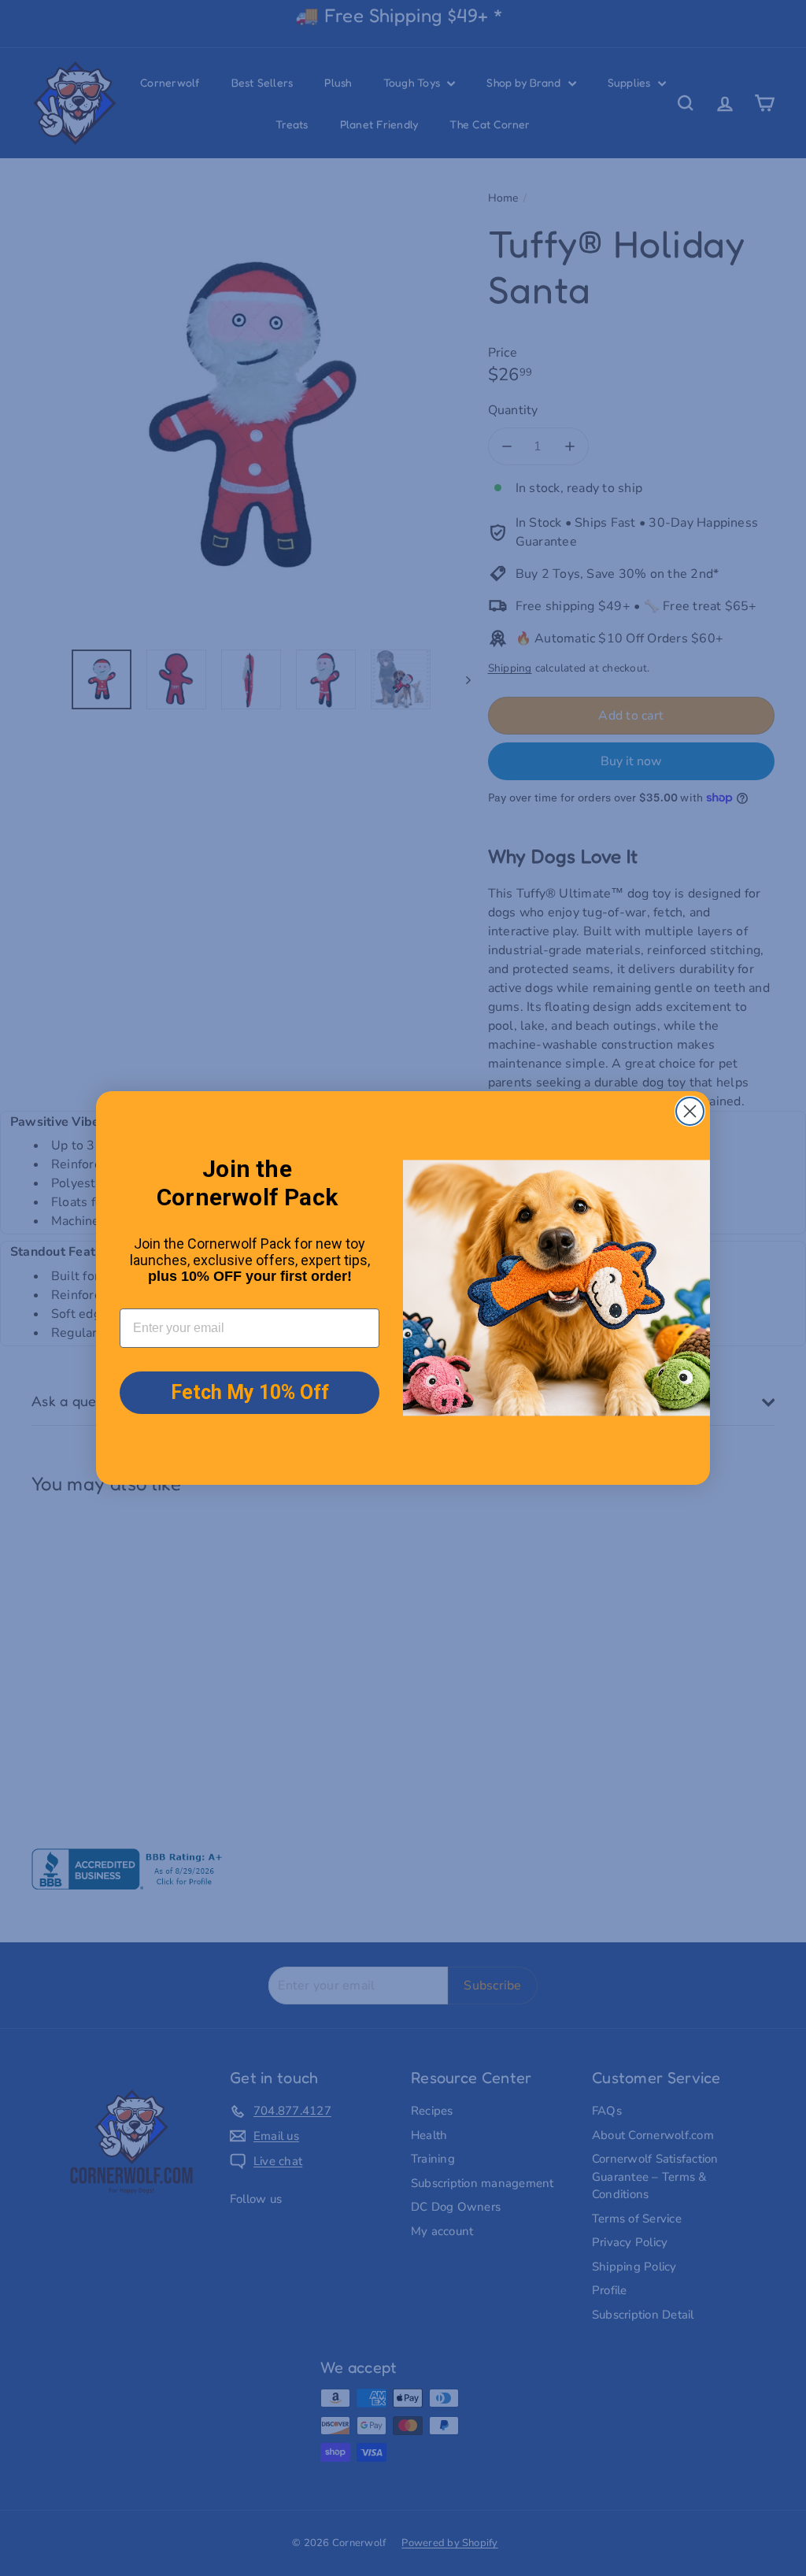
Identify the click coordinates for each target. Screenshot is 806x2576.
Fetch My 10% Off (250, 1392)
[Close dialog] (690, 1111)
